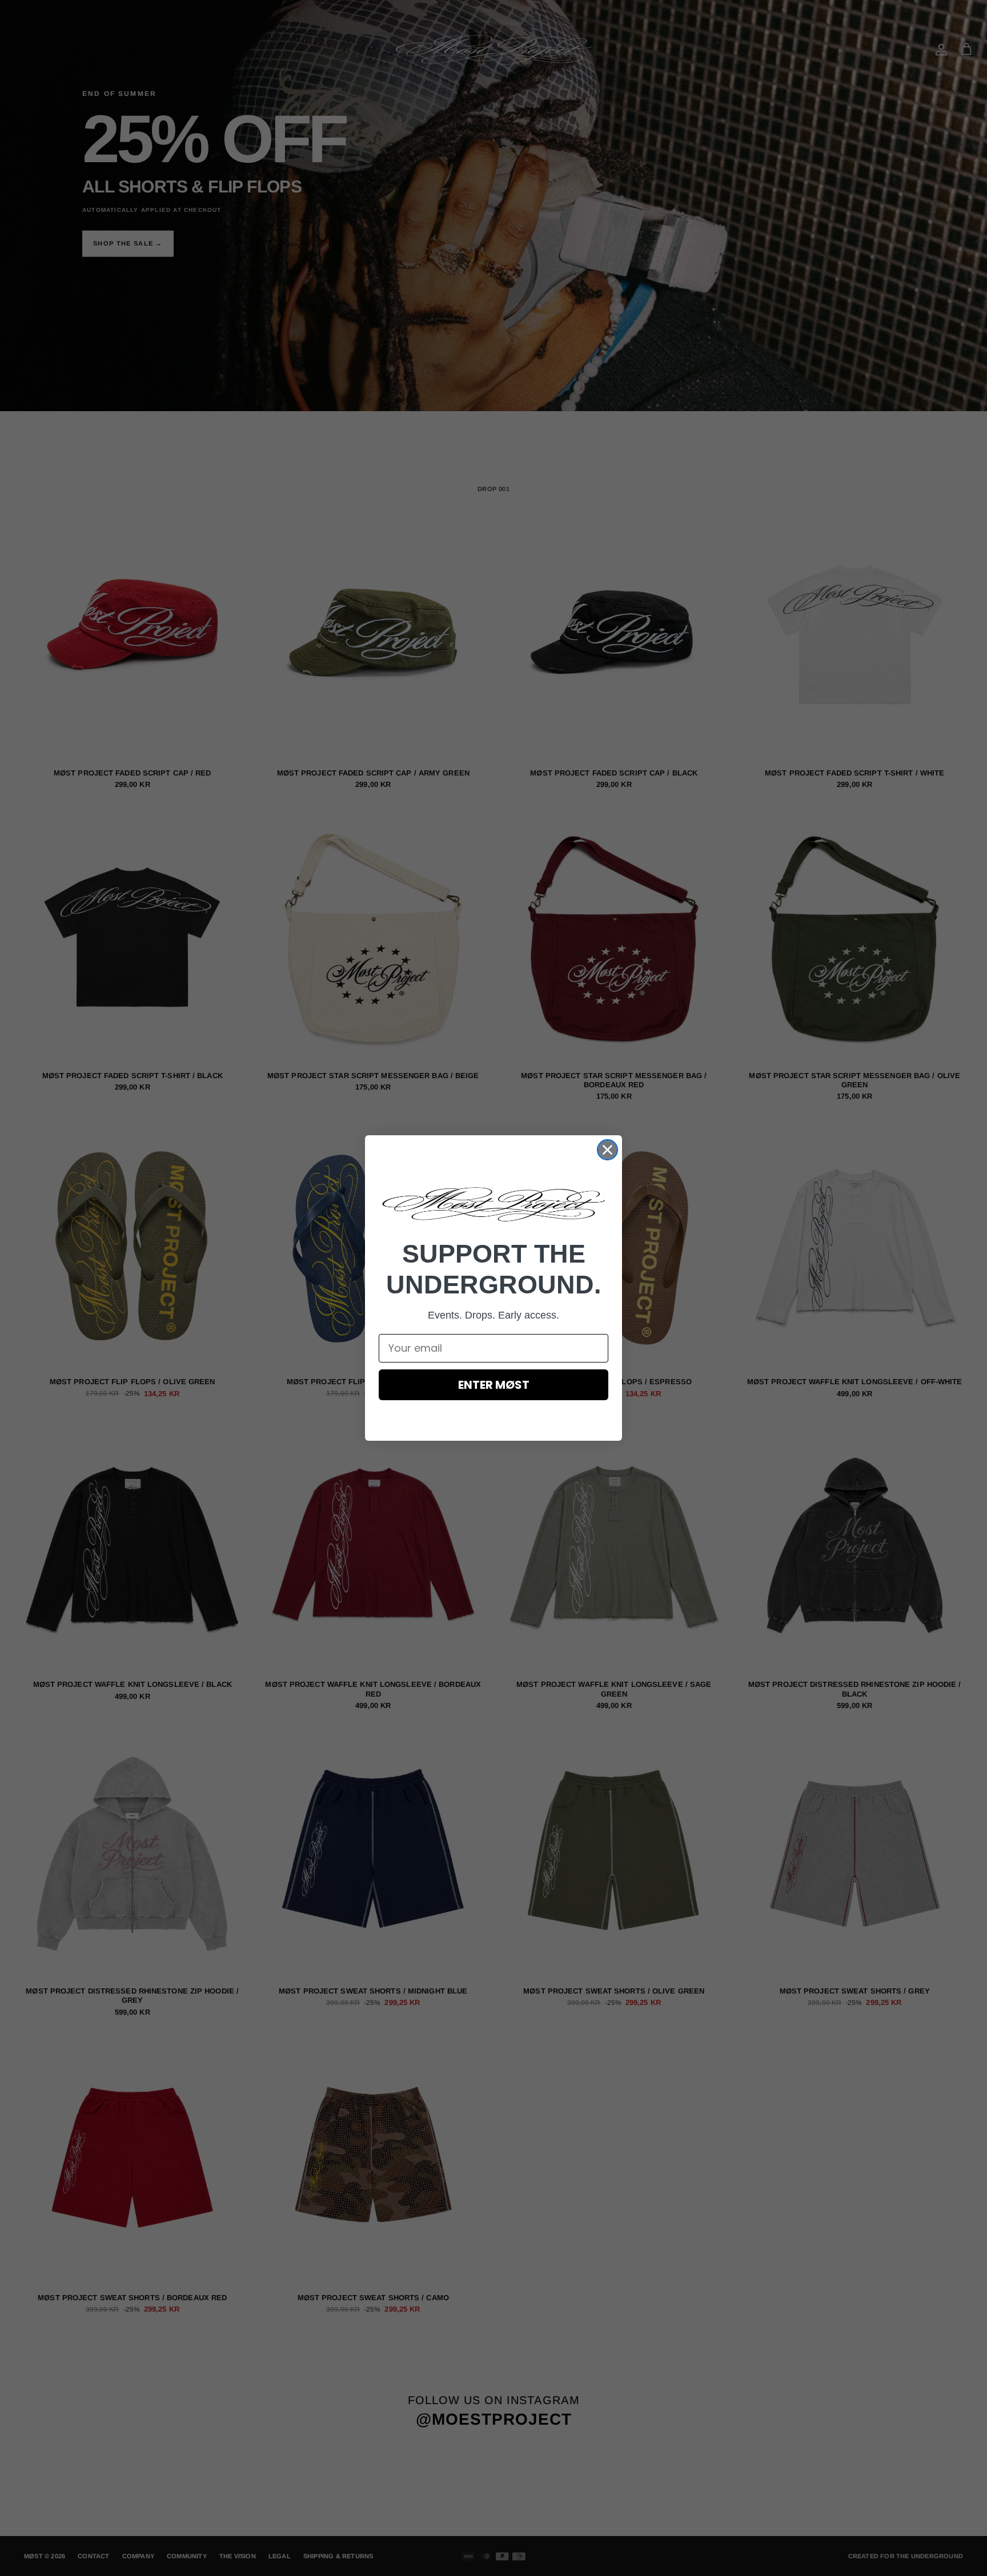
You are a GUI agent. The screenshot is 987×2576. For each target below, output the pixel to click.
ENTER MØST (494, 1385)
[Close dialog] (607, 1150)
